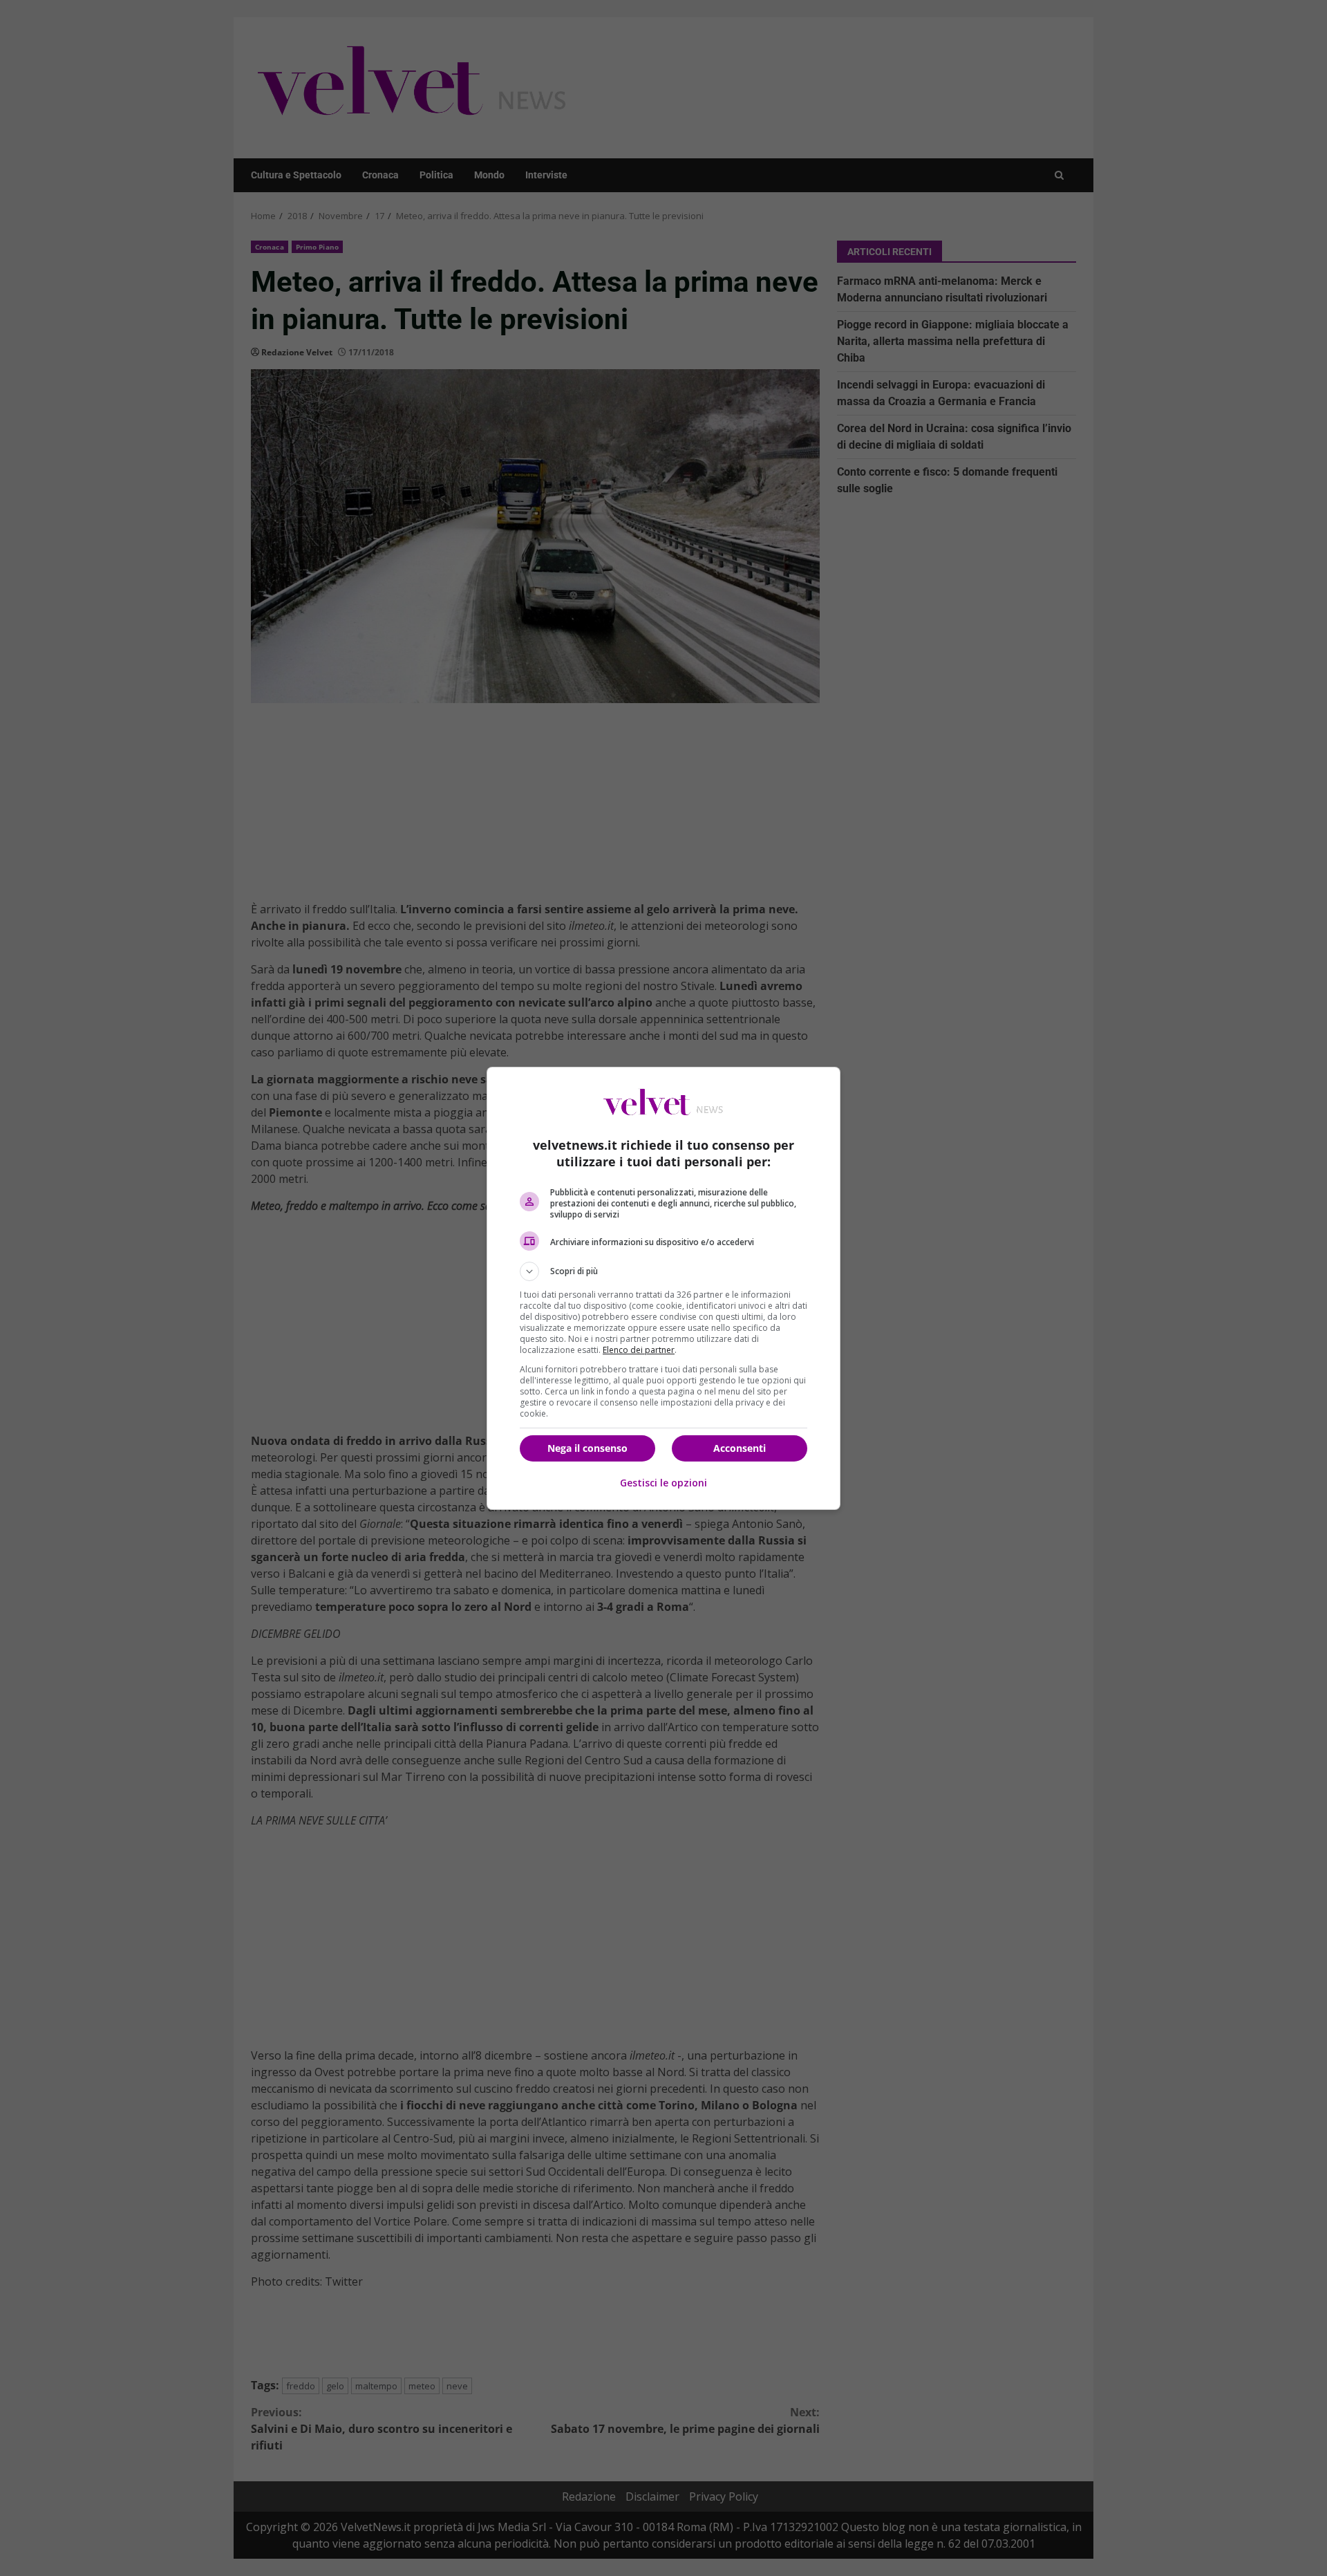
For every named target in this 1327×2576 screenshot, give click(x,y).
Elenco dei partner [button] (639, 1350)
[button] (663, 1271)
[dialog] (663, 1288)
